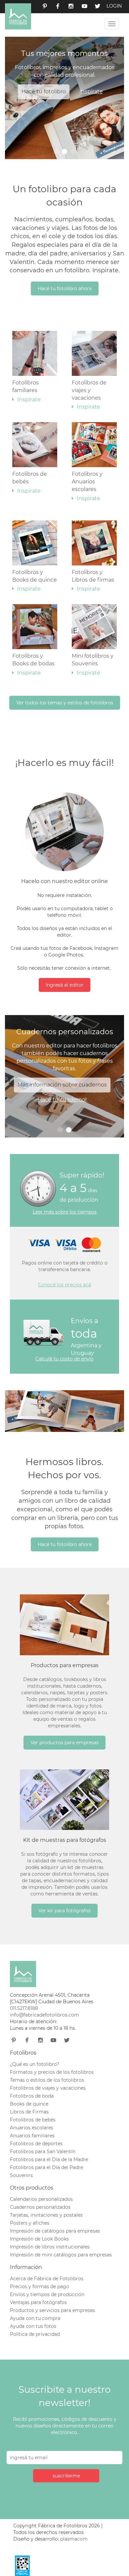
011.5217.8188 (24, 2008)
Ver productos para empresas (64, 1743)
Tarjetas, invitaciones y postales (46, 2215)
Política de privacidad (35, 2334)
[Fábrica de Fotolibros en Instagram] (71, 7)
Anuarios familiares (32, 2136)
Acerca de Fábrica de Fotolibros (47, 2279)
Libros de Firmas (29, 2112)
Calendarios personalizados (41, 2199)
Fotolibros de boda (32, 2096)
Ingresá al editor (64, 985)
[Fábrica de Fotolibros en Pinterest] (45, 7)
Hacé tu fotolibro (44, 91)
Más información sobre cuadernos (62, 1085)
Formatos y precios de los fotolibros (52, 2072)
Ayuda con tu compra (35, 2318)
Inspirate (91, 91)
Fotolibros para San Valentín (43, 2152)
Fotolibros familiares (26, 391)
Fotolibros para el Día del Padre (46, 2167)
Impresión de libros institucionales (50, 2247)
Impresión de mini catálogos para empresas (61, 2255)
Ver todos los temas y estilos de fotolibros (65, 703)
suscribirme (66, 2476)
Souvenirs (21, 2175)
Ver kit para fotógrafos (64, 1911)
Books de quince (29, 2104)
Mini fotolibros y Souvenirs (93, 664)
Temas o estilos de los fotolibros (47, 2080)
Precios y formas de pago (40, 2287)
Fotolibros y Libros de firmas (93, 581)
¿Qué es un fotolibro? (35, 2064)
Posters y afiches (30, 2223)
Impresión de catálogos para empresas (55, 2231)
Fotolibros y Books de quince (35, 581)
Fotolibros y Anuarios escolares (87, 486)
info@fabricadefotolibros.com (44, 2015)
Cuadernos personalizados (40, 2207)
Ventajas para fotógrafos (38, 2302)
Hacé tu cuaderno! (62, 1100)
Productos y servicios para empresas (52, 2310)
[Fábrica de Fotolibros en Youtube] (84, 7)
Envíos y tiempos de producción (47, 2294)
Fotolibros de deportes (36, 2144)
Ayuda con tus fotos (33, 2326)
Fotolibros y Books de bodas (33, 664)
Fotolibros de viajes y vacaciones (89, 395)
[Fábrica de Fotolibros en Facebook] (58, 7)
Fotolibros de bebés (30, 482)
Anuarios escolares (32, 2128)
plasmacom (74, 2539)
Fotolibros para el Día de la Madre (49, 2159)
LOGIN (114, 6)
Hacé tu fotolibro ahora (65, 289)
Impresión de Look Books (39, 2239)
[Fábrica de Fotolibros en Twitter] (98, 7)
